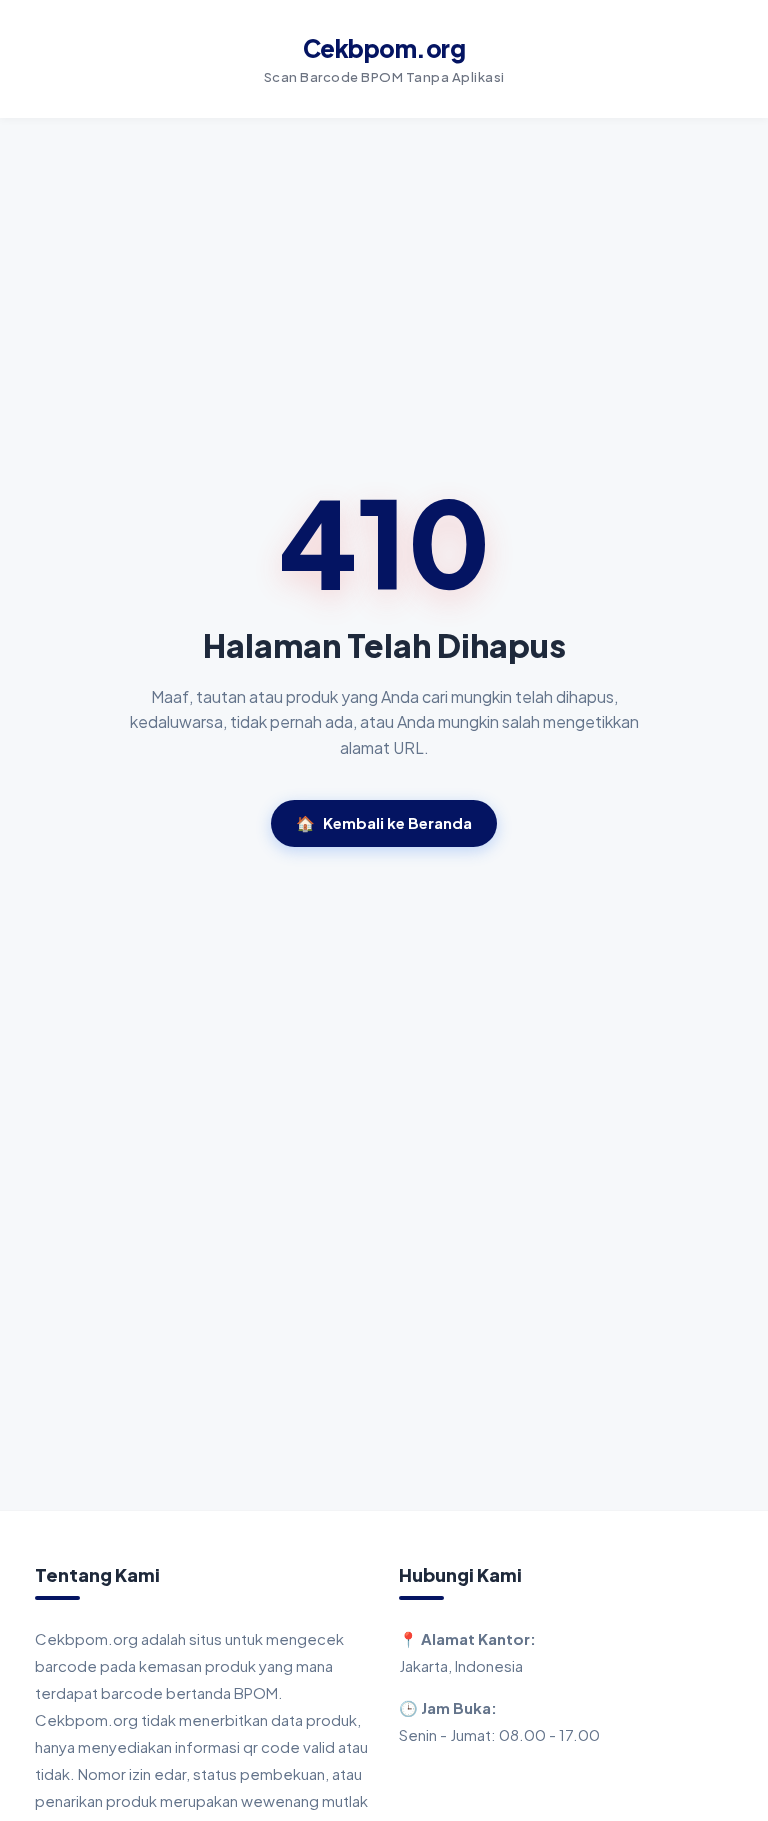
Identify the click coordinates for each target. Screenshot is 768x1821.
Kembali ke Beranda (384, 822)
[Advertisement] (384, 1360)
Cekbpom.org (384, 48)
